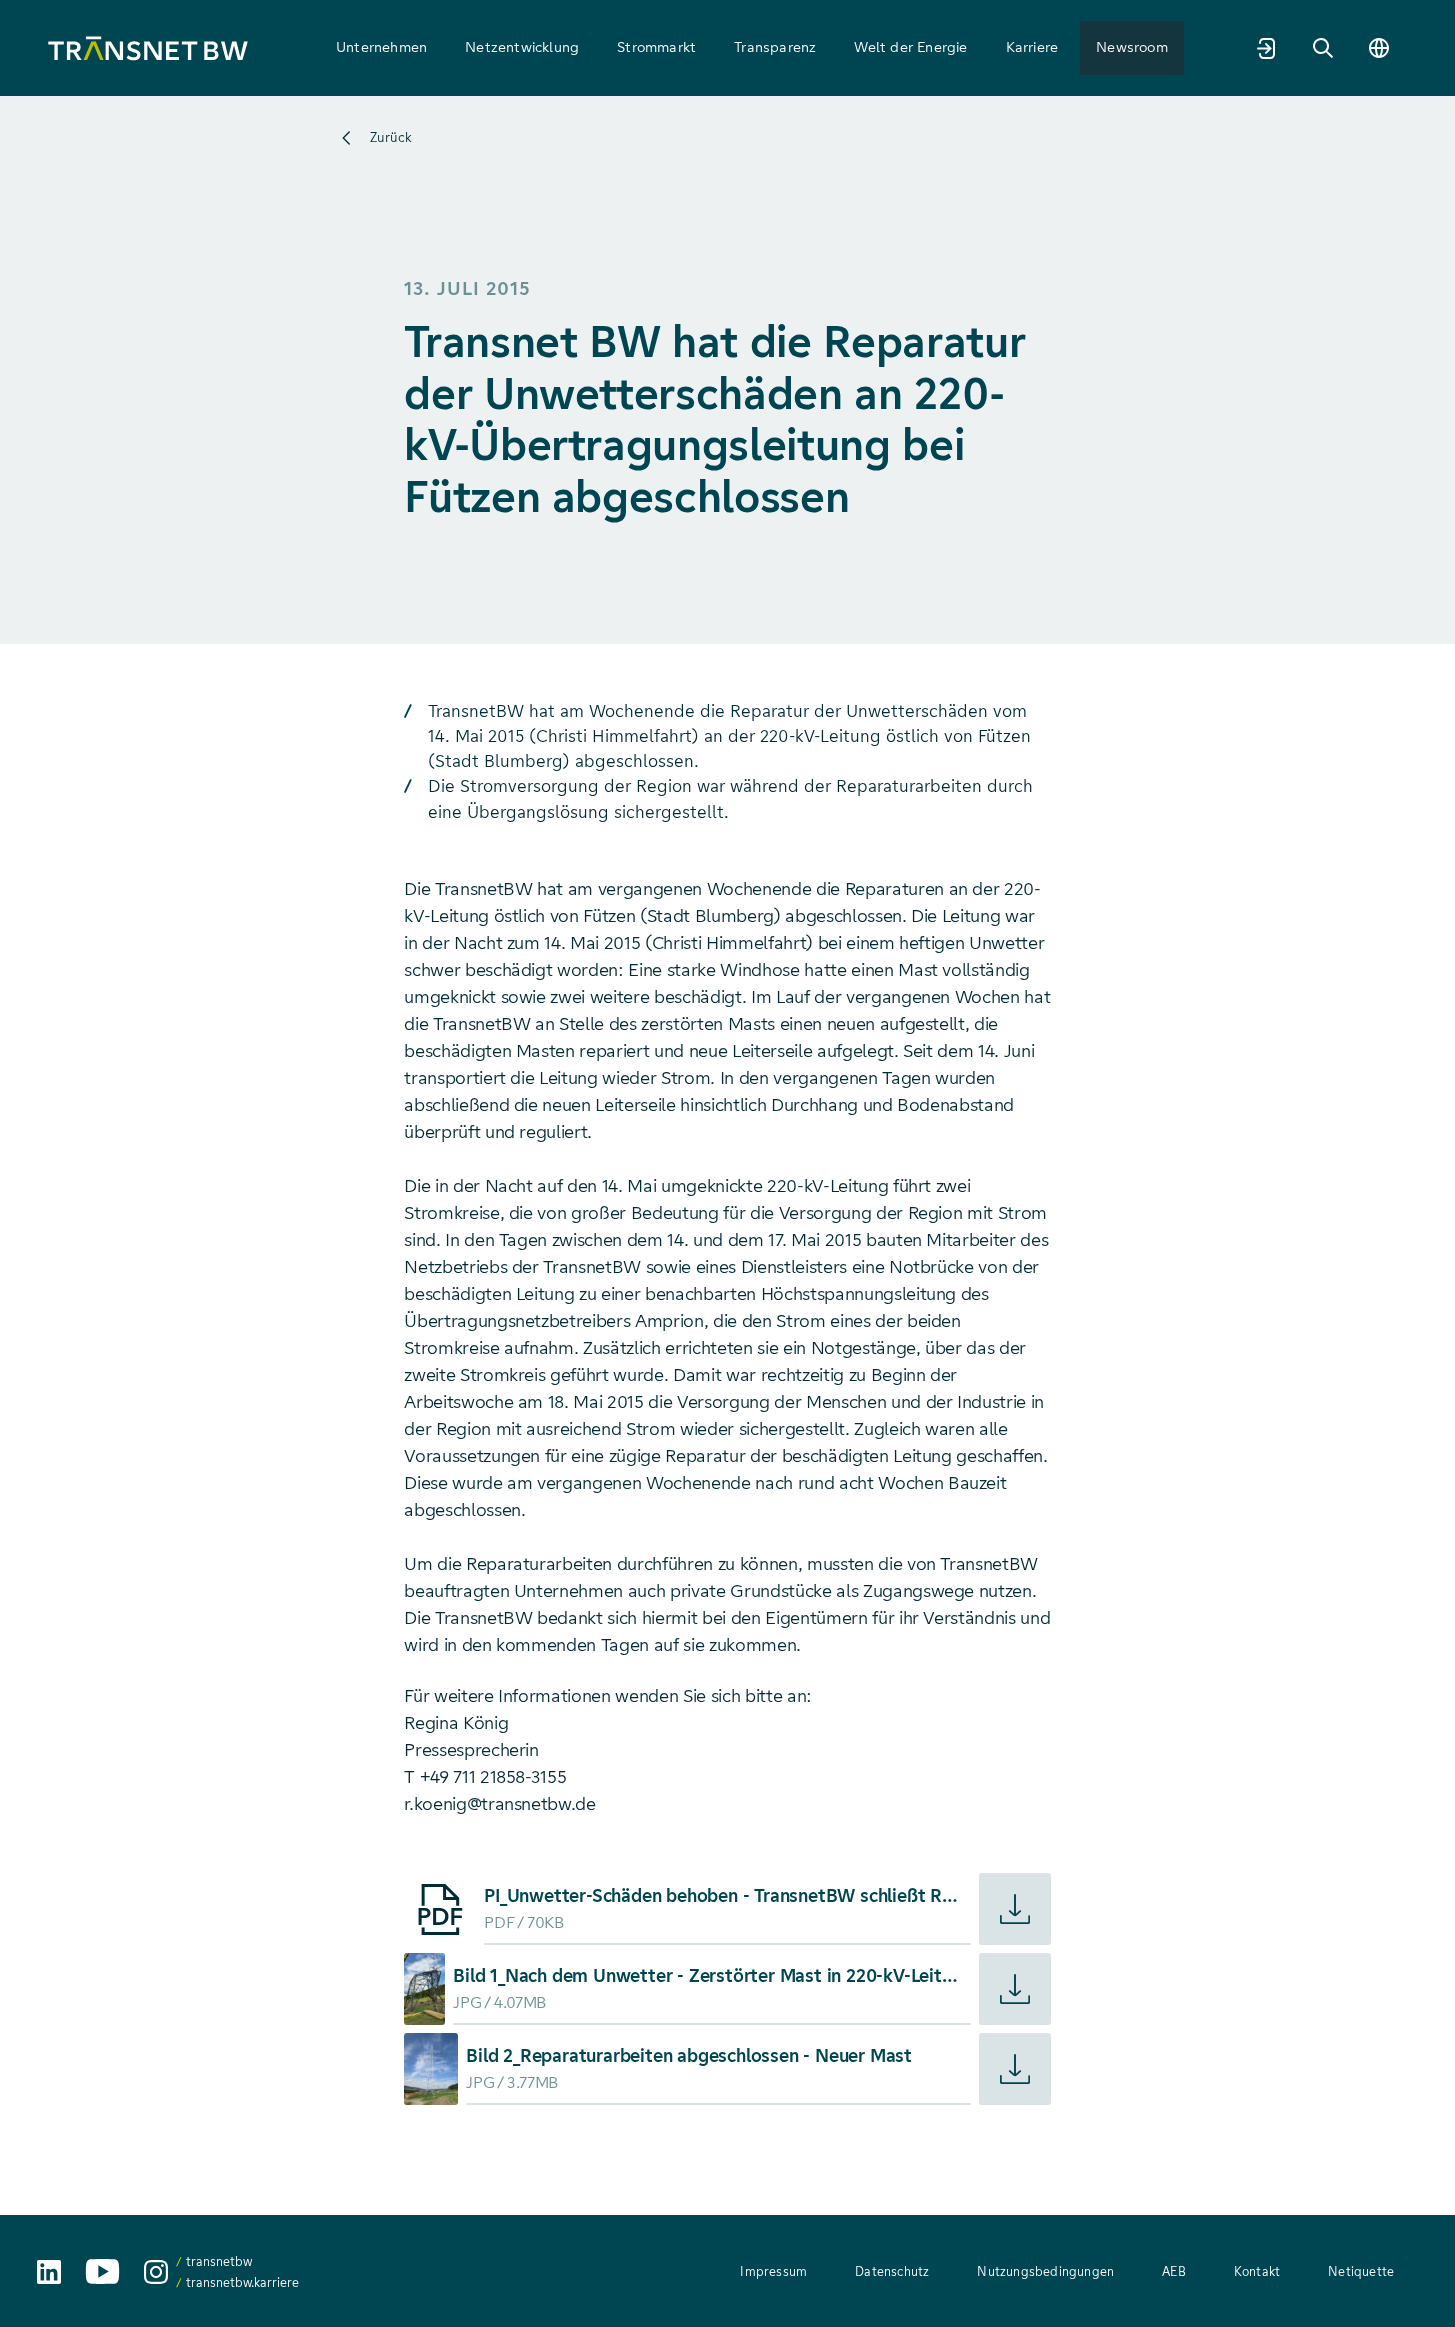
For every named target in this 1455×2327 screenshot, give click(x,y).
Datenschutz (892, 2271)
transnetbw (219, 2261)
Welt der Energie (910, 47)
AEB (1174, 2271)
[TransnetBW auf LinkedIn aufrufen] (49, 2272)
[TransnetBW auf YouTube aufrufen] (102, 2271)
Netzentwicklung (522, 47)
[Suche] (1323, 48)
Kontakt (1257, 2271)
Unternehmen (381, 47)
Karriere (1032, 47)
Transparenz (775, 47)
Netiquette (1361, 2271)
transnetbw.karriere (242, 2282)
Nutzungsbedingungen (1045, 2271)
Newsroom (1132, 47)
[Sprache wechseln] (1379, 48)
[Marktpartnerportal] (1267, 48)
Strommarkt (656, 47)
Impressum (773, 2271)
